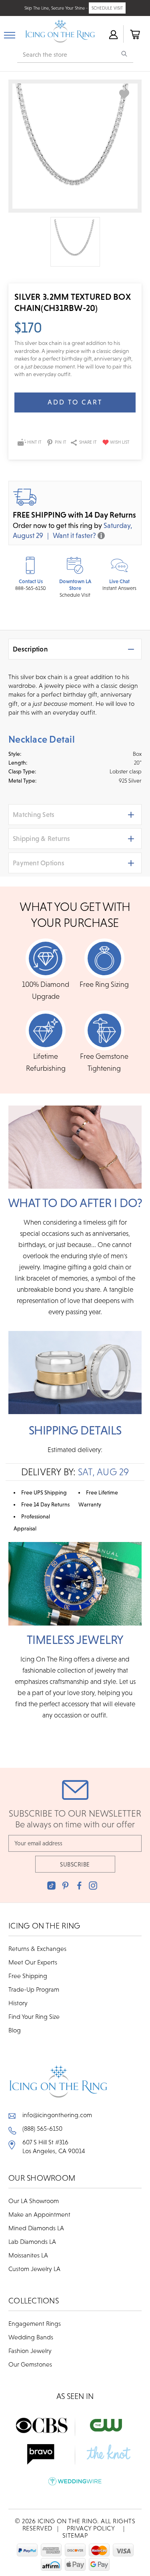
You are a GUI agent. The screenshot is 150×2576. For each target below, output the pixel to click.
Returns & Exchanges (37, 1948)
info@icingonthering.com (57, 2115)
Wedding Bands (31, 2337)
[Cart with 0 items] (134, 34)
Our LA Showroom (34, 2201)
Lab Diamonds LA (32, 2241)
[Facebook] (79, 1886)
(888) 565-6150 (42, 2128)
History (18, 2003)
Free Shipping (28, 1976)
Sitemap (75, 2535)
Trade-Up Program (34, 1989)
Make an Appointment (39, 2214)
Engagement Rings (35, 2323)
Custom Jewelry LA (34, 2269)
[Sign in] (113, 34)
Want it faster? (74, 535)
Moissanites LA (28, 2255)
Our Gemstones (30, 2364)
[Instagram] (93, 1886)
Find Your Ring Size (34, 2016)
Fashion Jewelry (30, 2351)
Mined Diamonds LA (36, 2228)
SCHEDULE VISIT (107, 8)
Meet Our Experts (33, 1962)
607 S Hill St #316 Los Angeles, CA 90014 (54, 2146)
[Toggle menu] (10, 34)
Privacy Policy (91, 2528)
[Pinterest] (65, 1886)
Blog (15, 2030)
